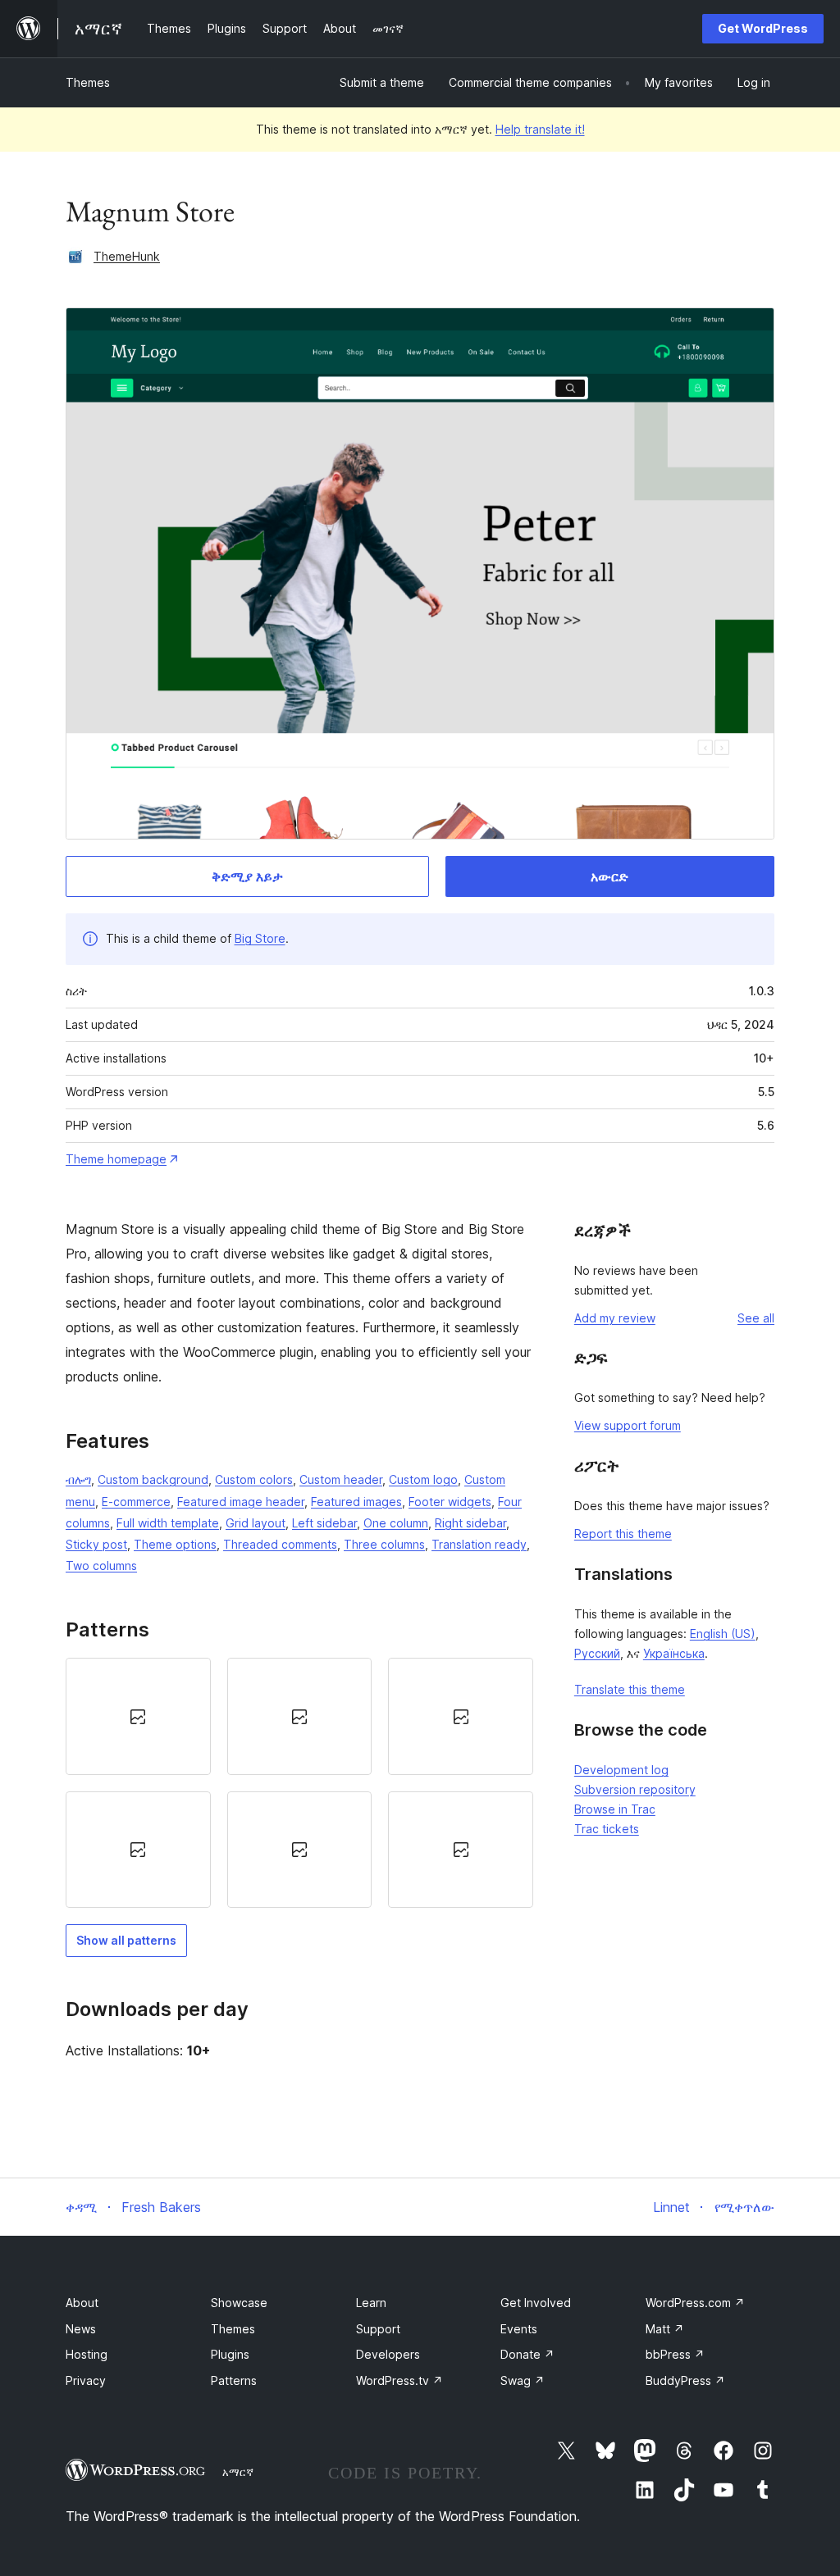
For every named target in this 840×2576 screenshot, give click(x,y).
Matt (665, 2329)
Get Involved (536, 2303)
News (81, 2329)
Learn (371, 2303)
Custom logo (423, 1479)
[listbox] (299, 1783)
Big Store (260, 938)
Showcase (239, 2303)
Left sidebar (324, 1523)
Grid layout (256, 1523)
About (82, 2303)
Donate (527, 2354)
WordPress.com (695, 2303)
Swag (523, 2380)
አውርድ (609, 876)
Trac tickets (607, 1829)
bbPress (675, 2354)
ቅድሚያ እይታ (247, 876)
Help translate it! (540, 129)
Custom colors (254, 1479)
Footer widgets (450, 1502)
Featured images (356, 1502)
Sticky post (96, 1544)
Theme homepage (116, 1159)
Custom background (153, 1479)
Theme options (175, 1544)
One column (396, 1523)
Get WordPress (763, 28)
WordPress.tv (399, 2380)
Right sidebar (470, 1523)
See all (756, 1318)
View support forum (628, 1425)
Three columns (384, 1544)
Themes (88, 82)
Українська (674, 1653)
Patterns (234, 2380)
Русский (597, 1653)
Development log (621, 1770)
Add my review (615, 1318)
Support (378, 2329)
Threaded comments (280, 1544)
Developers (388, 2354)
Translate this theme (630, 1689)
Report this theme (623, 1534)
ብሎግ (78, 1479)
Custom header (341, 1479)
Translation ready (479, 1544)
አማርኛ (238, 2472)
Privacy (86, 2380)
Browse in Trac (615, 1809)
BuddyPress (685, 2380)
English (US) (723, 1634)
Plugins (230, 2354)
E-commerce (136, 1502)
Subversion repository (635, 1789)
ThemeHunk (127, 256)
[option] (138, 1716)
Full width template (168, 1523)
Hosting (87, 2354)
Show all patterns (126, 1940)
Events (519, 2329)
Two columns (101, 1566)
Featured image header (241, 1502)
